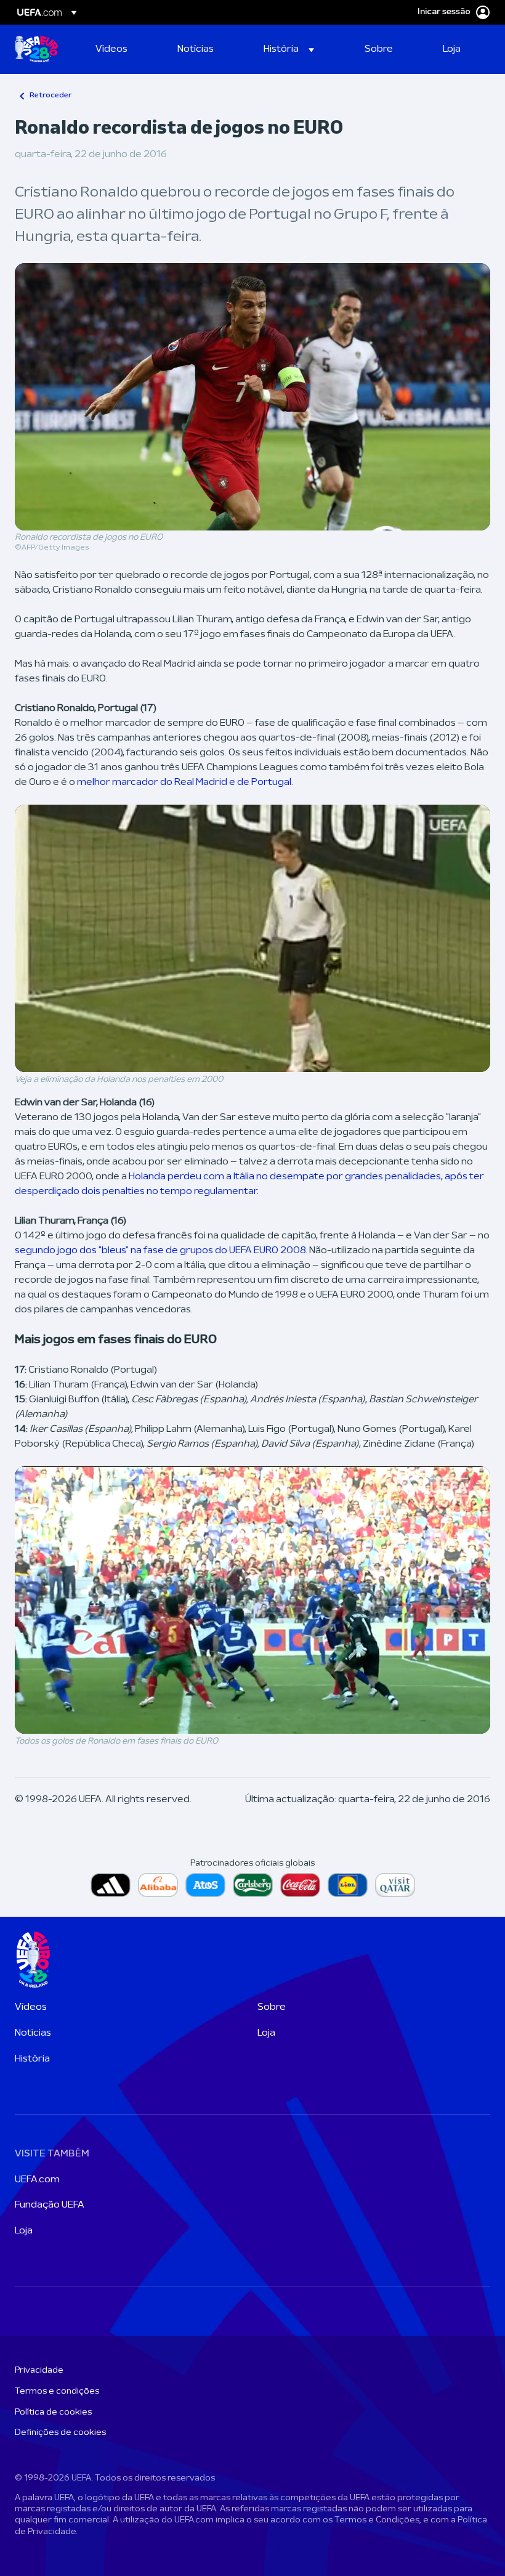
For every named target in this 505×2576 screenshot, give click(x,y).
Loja (266, 2033)
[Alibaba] (158, 1885)
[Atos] (205, 1885)
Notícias (33, 2033)
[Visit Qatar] (395, 1885)
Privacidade (39, 2371)
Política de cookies (53, 2412)
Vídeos (31, 2007)
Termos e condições (57, 2391)
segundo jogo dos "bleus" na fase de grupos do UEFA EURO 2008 (160, 1251)
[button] (289, 49)
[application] (252, 938)
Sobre (272, 2007)
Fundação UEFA (50, 2205)
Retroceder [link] (50, 95)
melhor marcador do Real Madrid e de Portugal (184, 782)
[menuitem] (121, 49)
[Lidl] (348, 1885)
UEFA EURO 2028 (36, 49)
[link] (111, 49)
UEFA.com (37, 2180)
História (32, 2059)
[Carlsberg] (253, 1885)
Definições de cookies (60, 2433)
